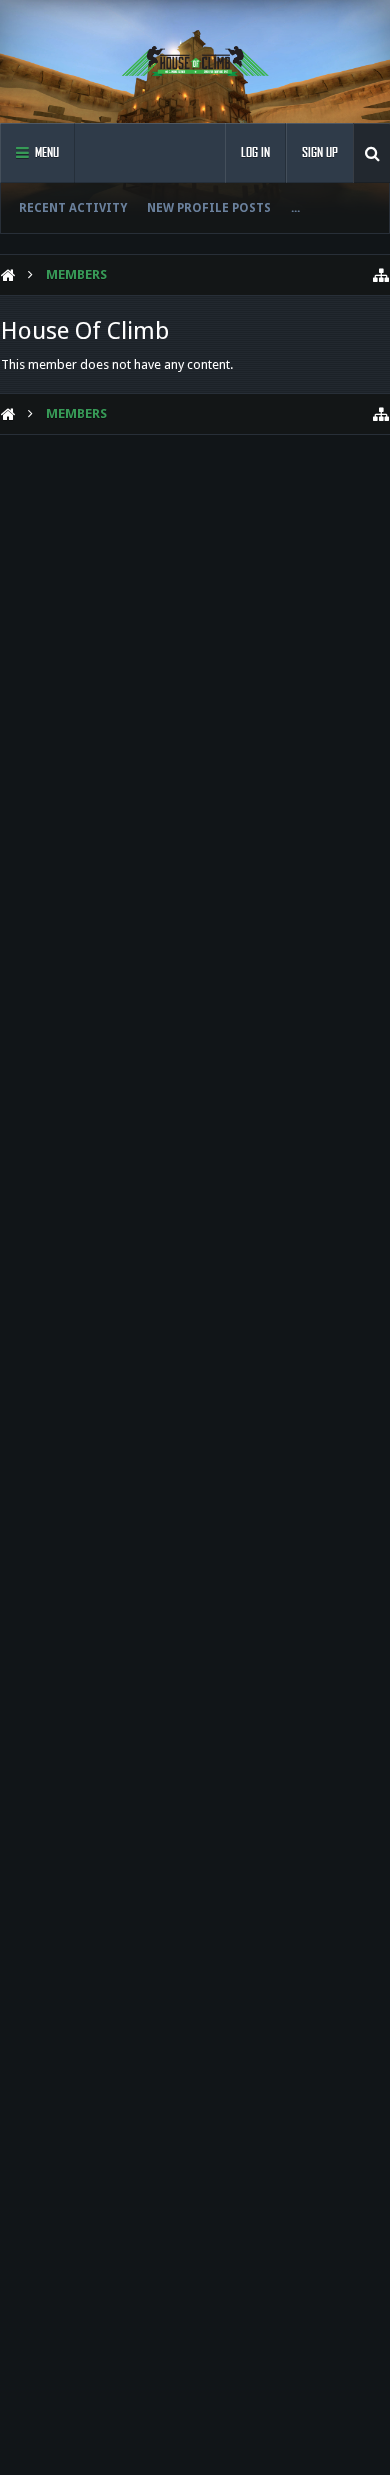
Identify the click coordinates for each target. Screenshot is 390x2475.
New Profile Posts (209, 208)
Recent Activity (73, 208)
